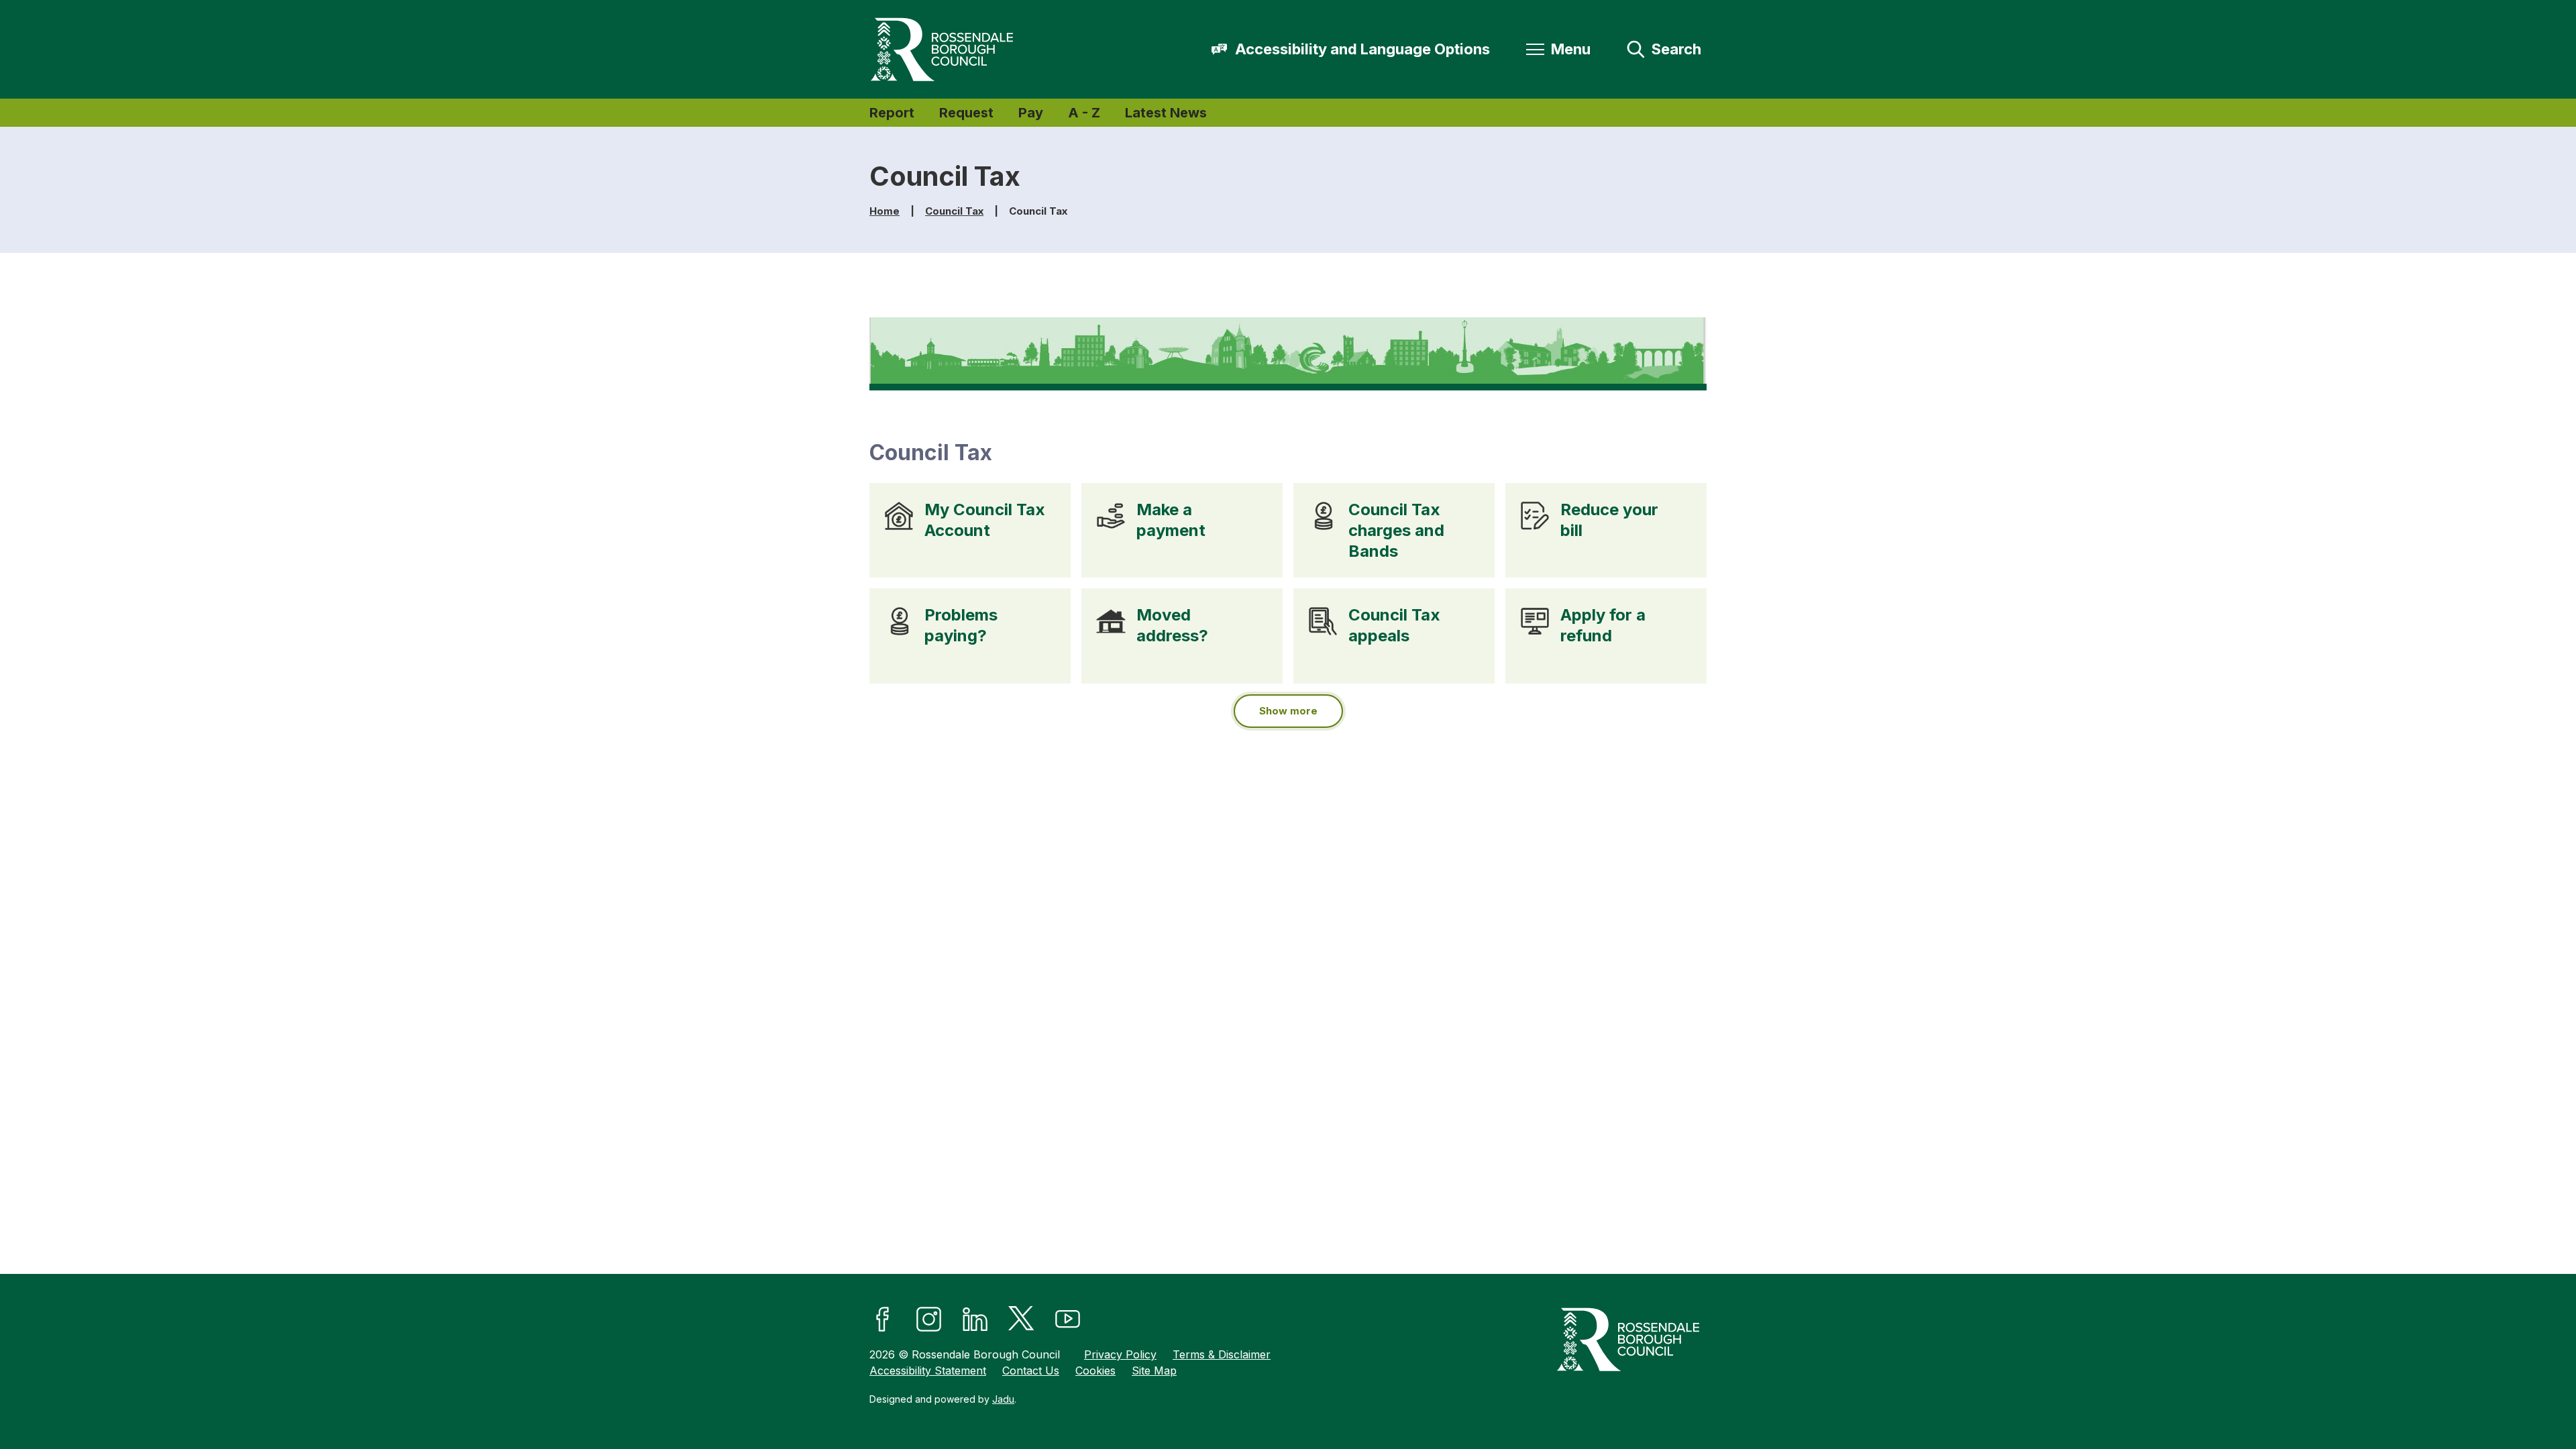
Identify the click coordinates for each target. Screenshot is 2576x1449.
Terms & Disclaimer (1222, 1354)
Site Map (1154, 1371)
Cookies (1095, 1371)
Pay (1031, 113)
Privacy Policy (1120, 1354)
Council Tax (954, 211)
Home (884, 211)
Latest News (1166, 113)
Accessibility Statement (928, 1371)
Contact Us (1031, 1371)
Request (966, 113)
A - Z (1084, 113)
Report (892, 113)
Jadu (1003, 1399)
